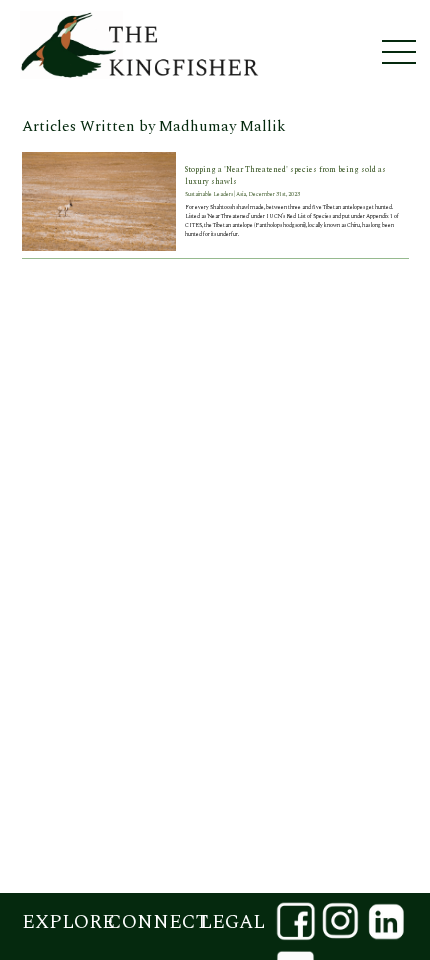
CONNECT (151, 922)
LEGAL (232, 922)
